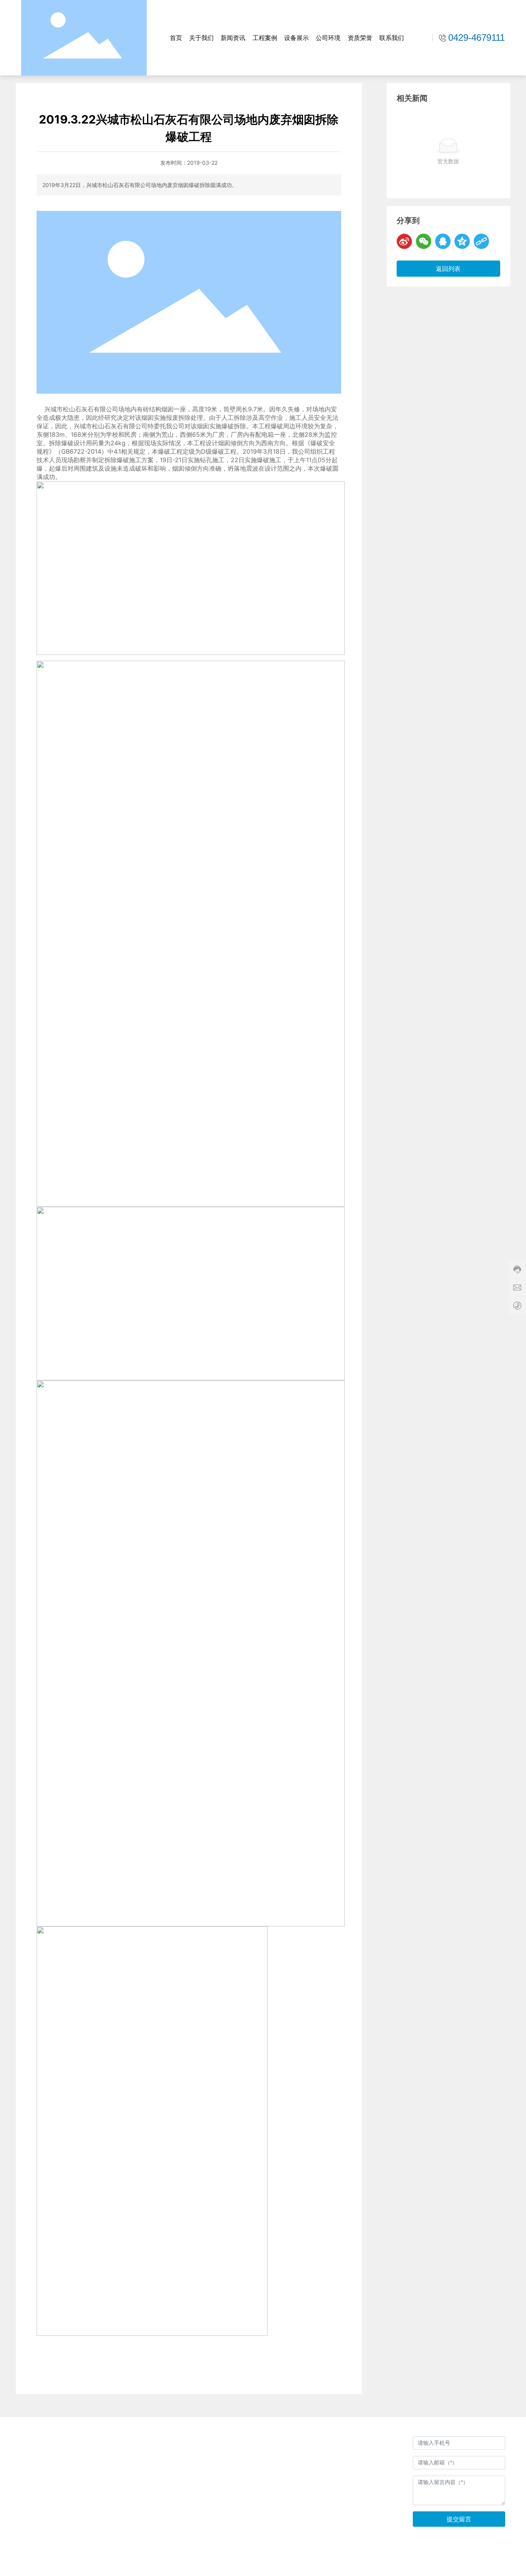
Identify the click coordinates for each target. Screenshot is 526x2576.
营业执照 (274, 2517)
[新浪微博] (404, 241)
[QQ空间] (462, 241)
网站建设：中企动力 (449, 2563)
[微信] (424, 241)
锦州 (480, 2563)
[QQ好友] (443, 241)
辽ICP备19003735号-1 (384, 2564)
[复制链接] (481, 241)
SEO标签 (500, 2564)
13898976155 (308, 2472)
